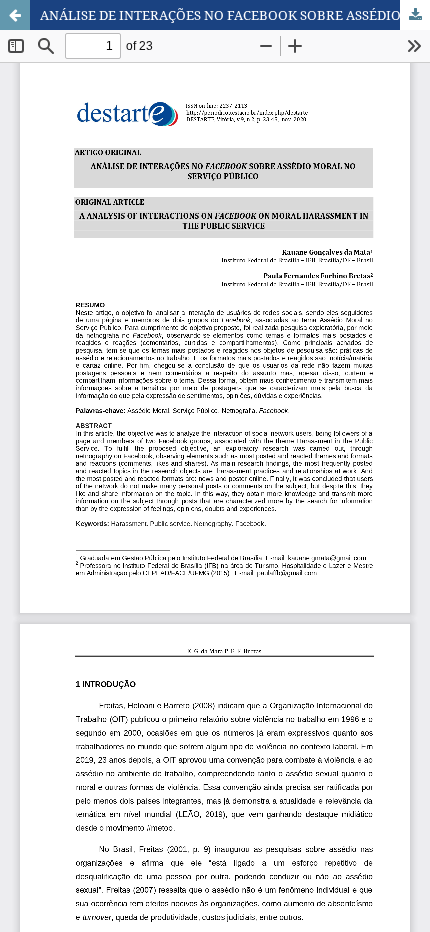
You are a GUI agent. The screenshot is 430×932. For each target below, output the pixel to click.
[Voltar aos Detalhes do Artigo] (15, 15)
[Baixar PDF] (415, 15)
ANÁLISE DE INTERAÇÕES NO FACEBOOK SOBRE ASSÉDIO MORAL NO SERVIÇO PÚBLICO (235, 15)
